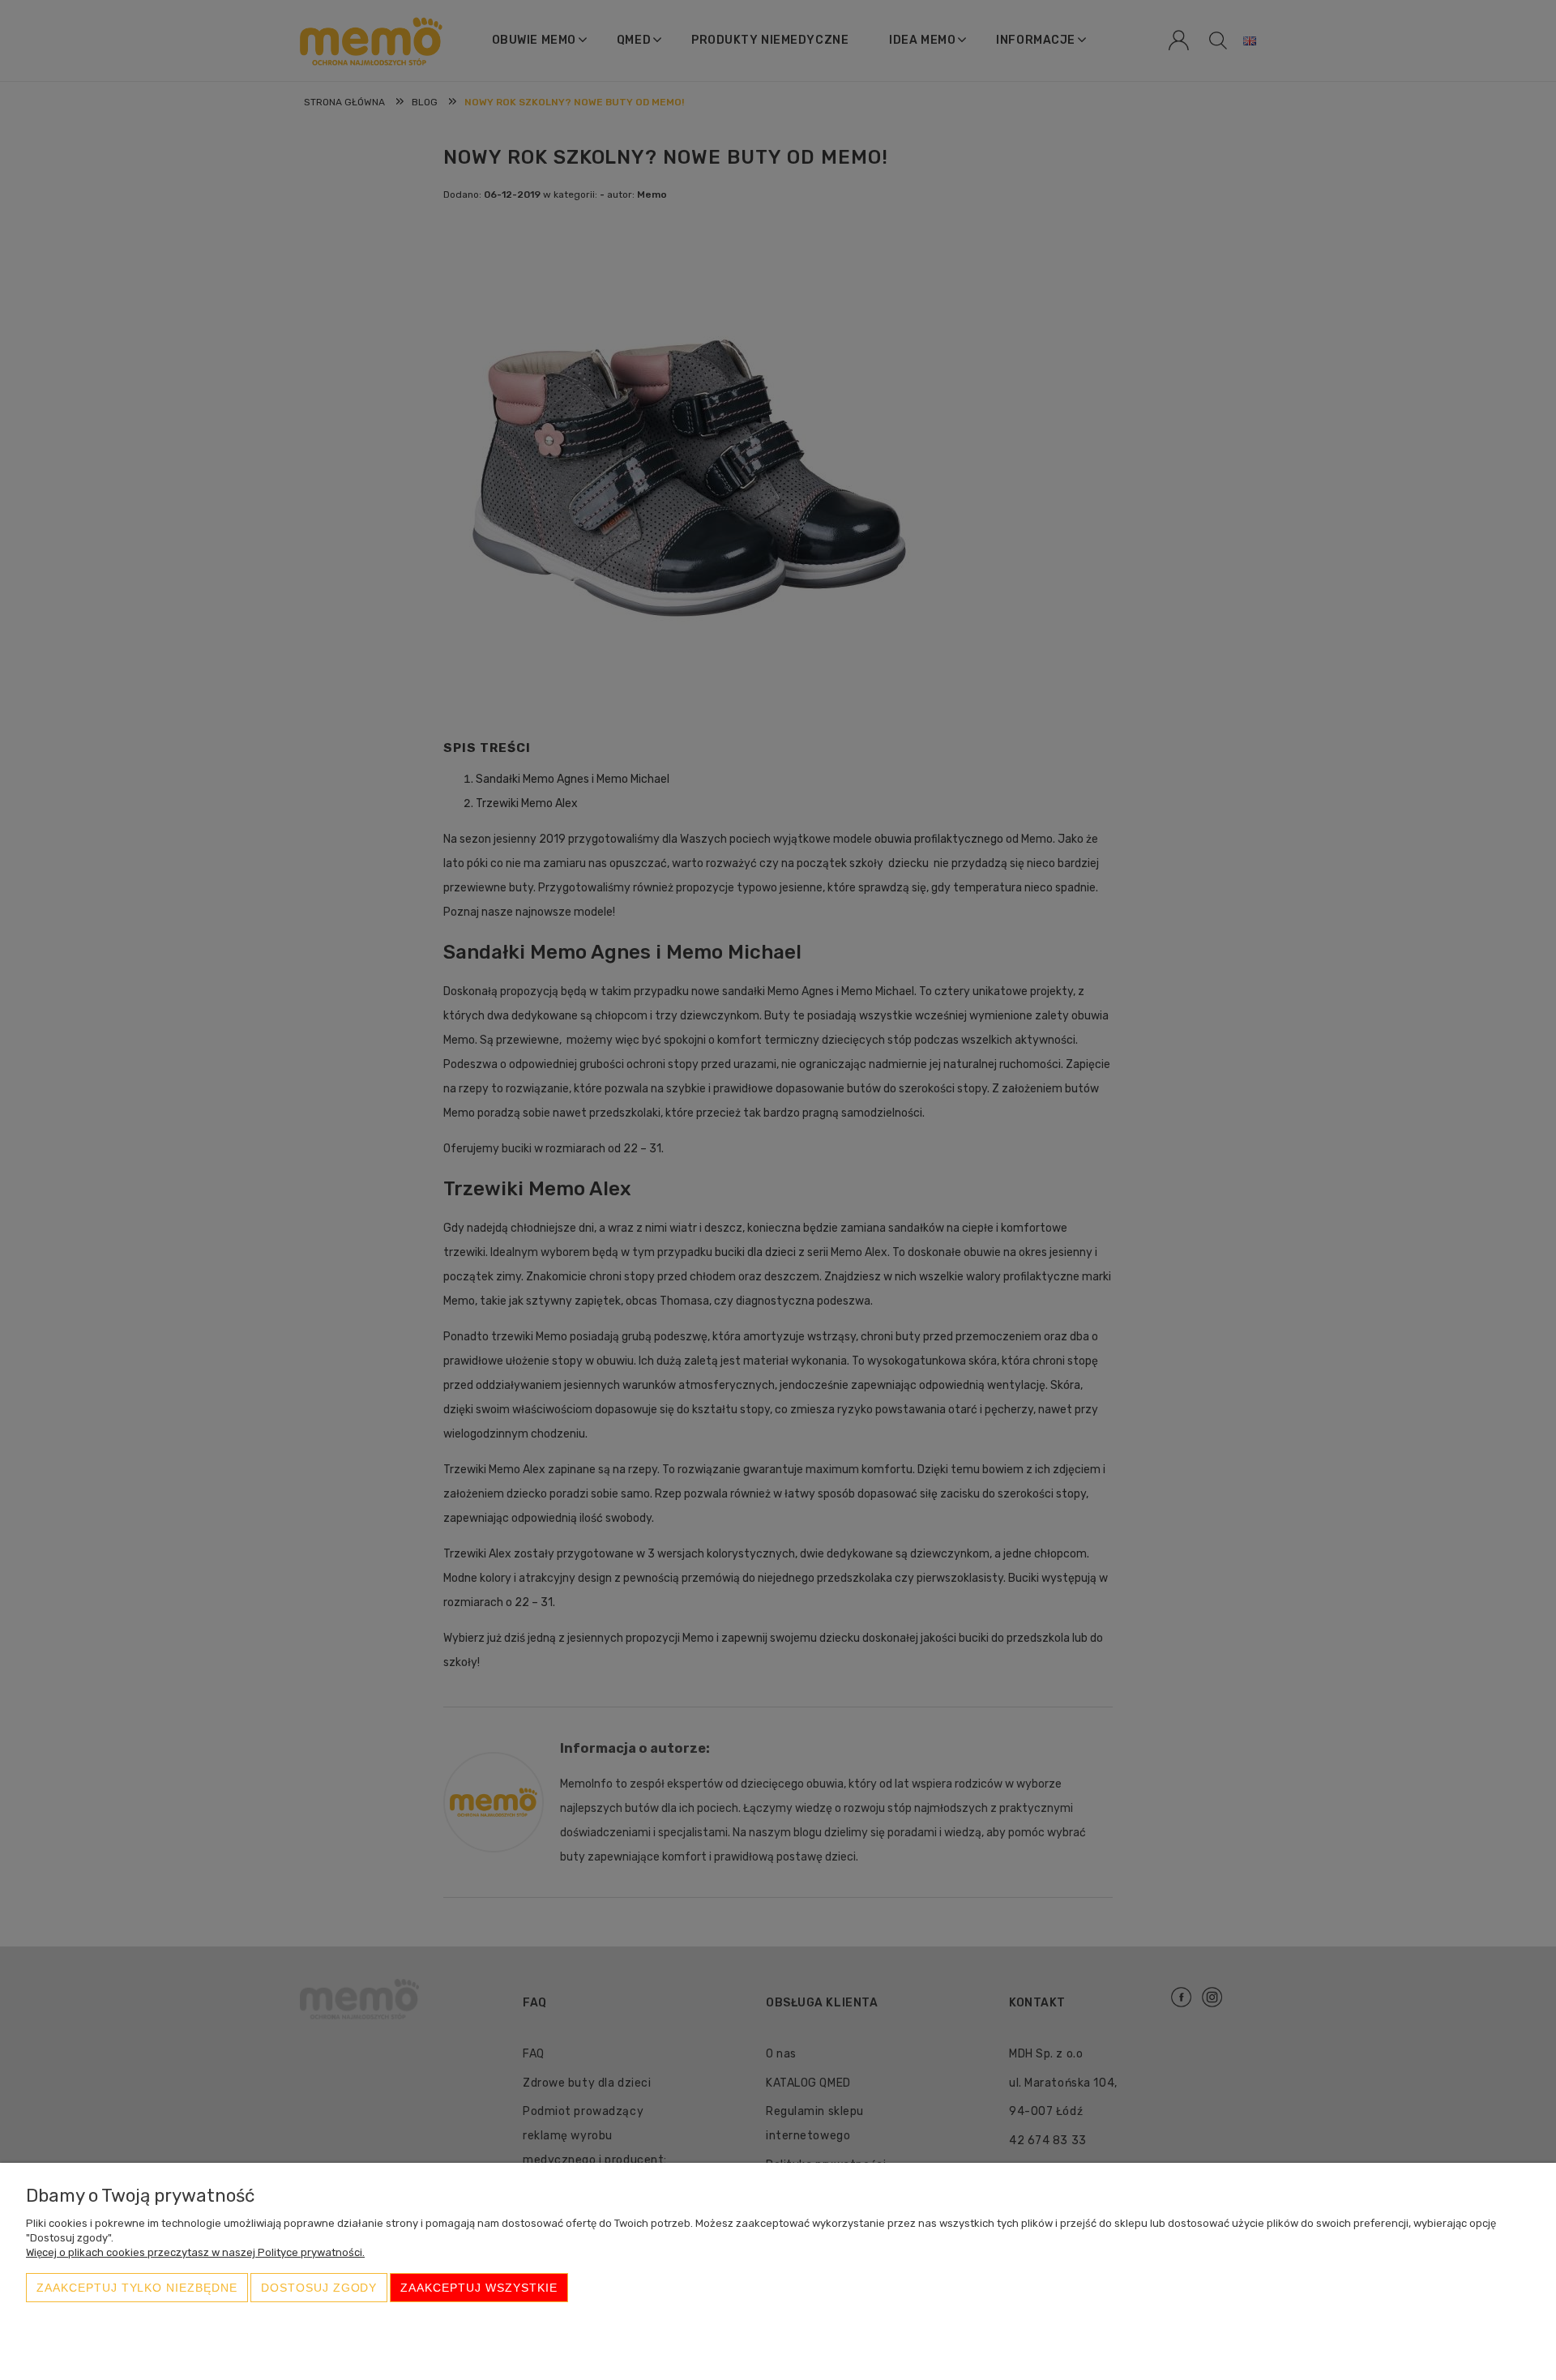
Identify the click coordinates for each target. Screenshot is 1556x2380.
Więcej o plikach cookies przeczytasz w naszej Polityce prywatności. (195, 2252)
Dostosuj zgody (319, 2288)
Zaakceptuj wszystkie (479, 2288)
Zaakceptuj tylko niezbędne (137, 2288)
